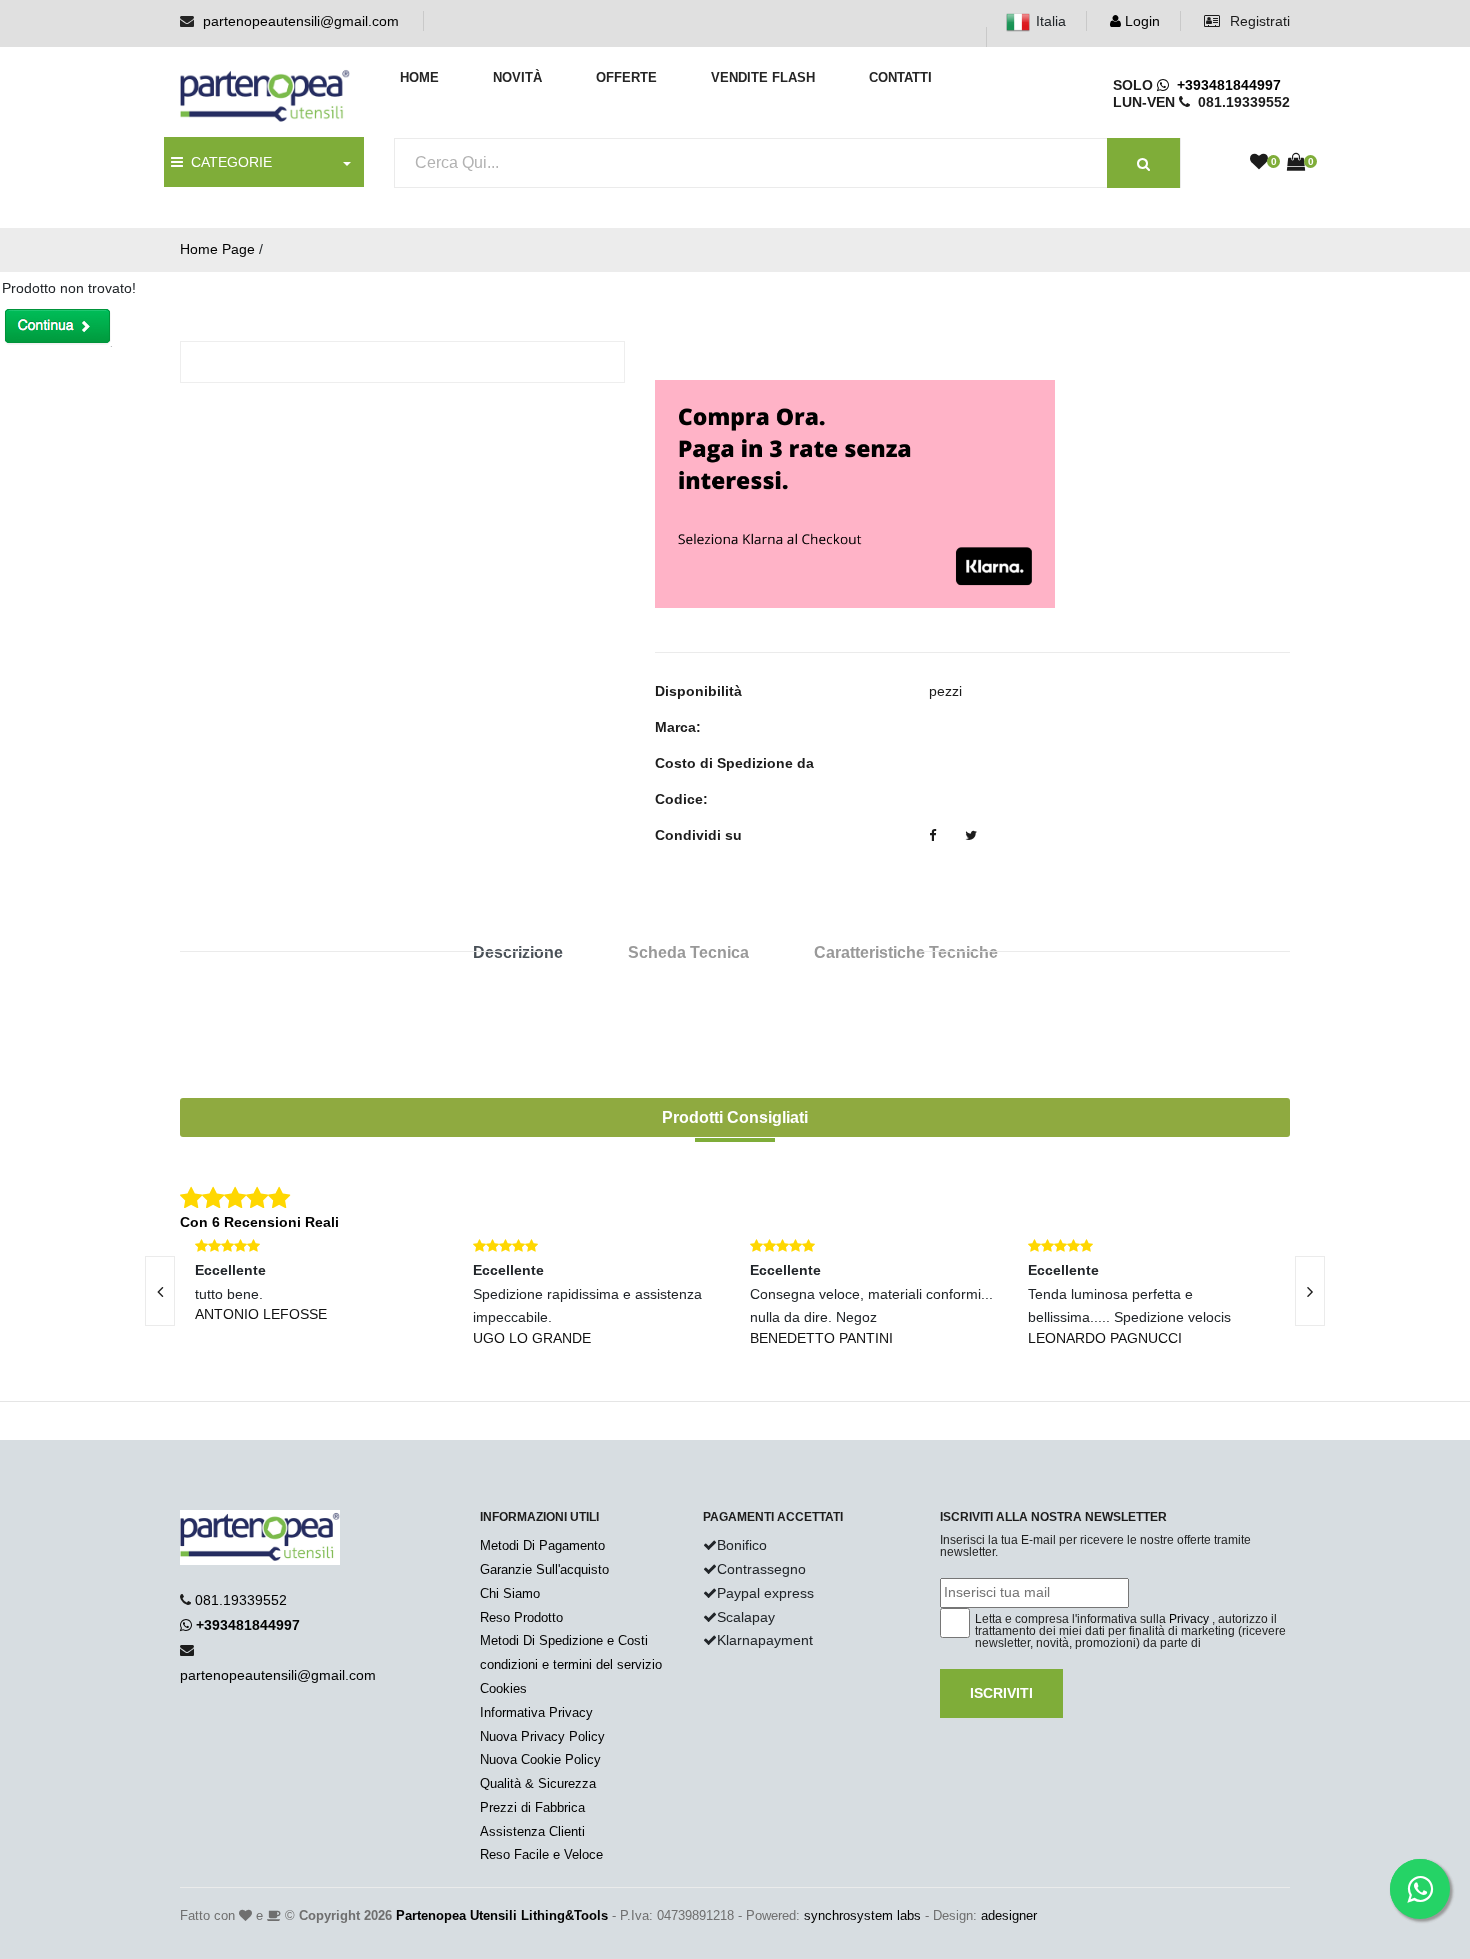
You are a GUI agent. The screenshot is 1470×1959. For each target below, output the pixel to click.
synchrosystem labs (862, 1915)
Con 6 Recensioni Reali (259, 1222)
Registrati (1258, 21)
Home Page (217, 249)
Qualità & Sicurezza (538, 1783)
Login (1140, 21)
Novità (517, 77)
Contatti (900, 77)
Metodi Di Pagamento (542, 1545)
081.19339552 (241, 1600)
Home (419, 77)
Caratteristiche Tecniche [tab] (906, 952)
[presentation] (160, 1291)
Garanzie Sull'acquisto (544, 1569)
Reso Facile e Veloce (541, 1854)
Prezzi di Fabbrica (532, 1807)
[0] (1259, 163)
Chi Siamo (510, 1593)
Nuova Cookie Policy (540, 1759)
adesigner (1009, 1915)
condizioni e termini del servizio (571, 1664)
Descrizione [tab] (518, 952)
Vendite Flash (763, 77)
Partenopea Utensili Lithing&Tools (502, 1915)
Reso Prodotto (521, 1617)
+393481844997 (1225, 85)
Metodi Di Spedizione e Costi (564, 1640)
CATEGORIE (227, 162)
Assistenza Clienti (532, 1831)
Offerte (626, 77)
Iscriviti (1001, 1693)
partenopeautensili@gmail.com (301, 21)
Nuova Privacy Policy (542, 1736)
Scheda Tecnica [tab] (688, 952)
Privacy (1189, 1619)
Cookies (503, 1688)
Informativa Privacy (536, 1712)
